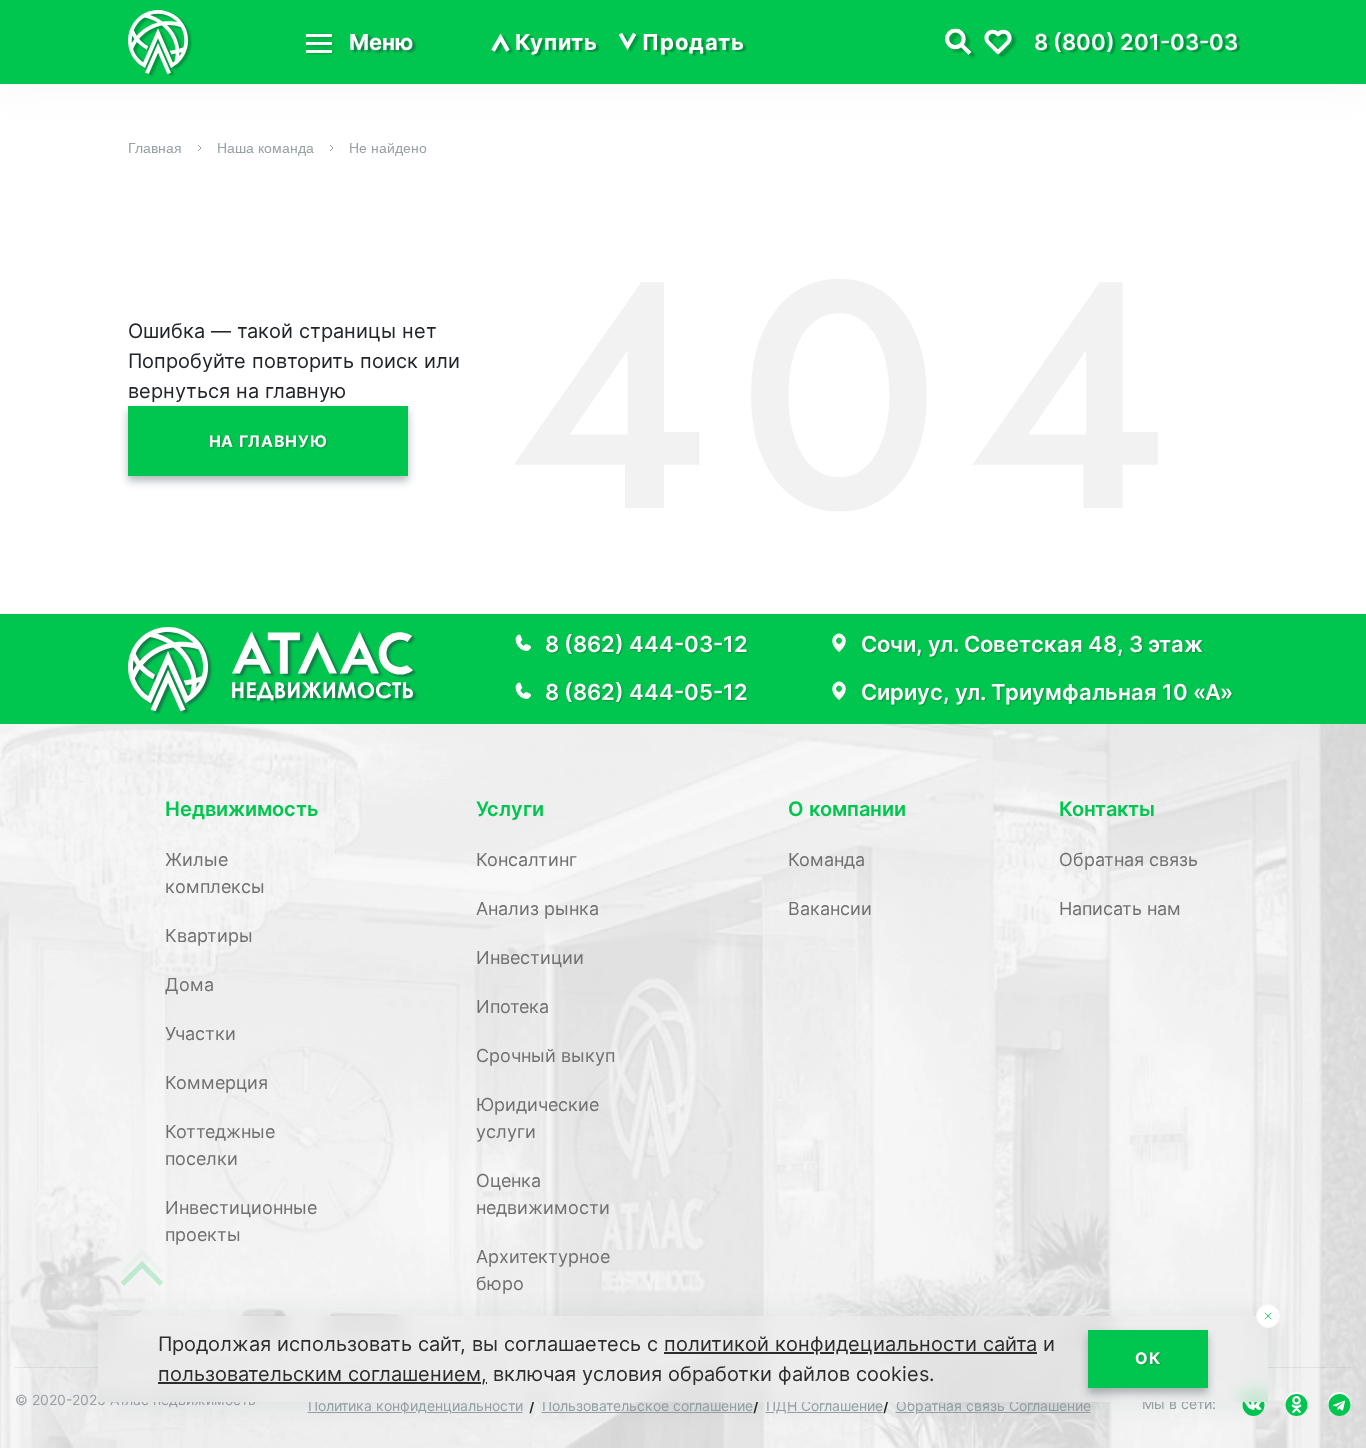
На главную (268, 441)
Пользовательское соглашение (647, 1405)
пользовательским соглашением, (322, 1374)
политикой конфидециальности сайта (850, 1344)
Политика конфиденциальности (415, 1405)
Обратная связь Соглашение (993, 1405)
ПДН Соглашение (824, 1405)
